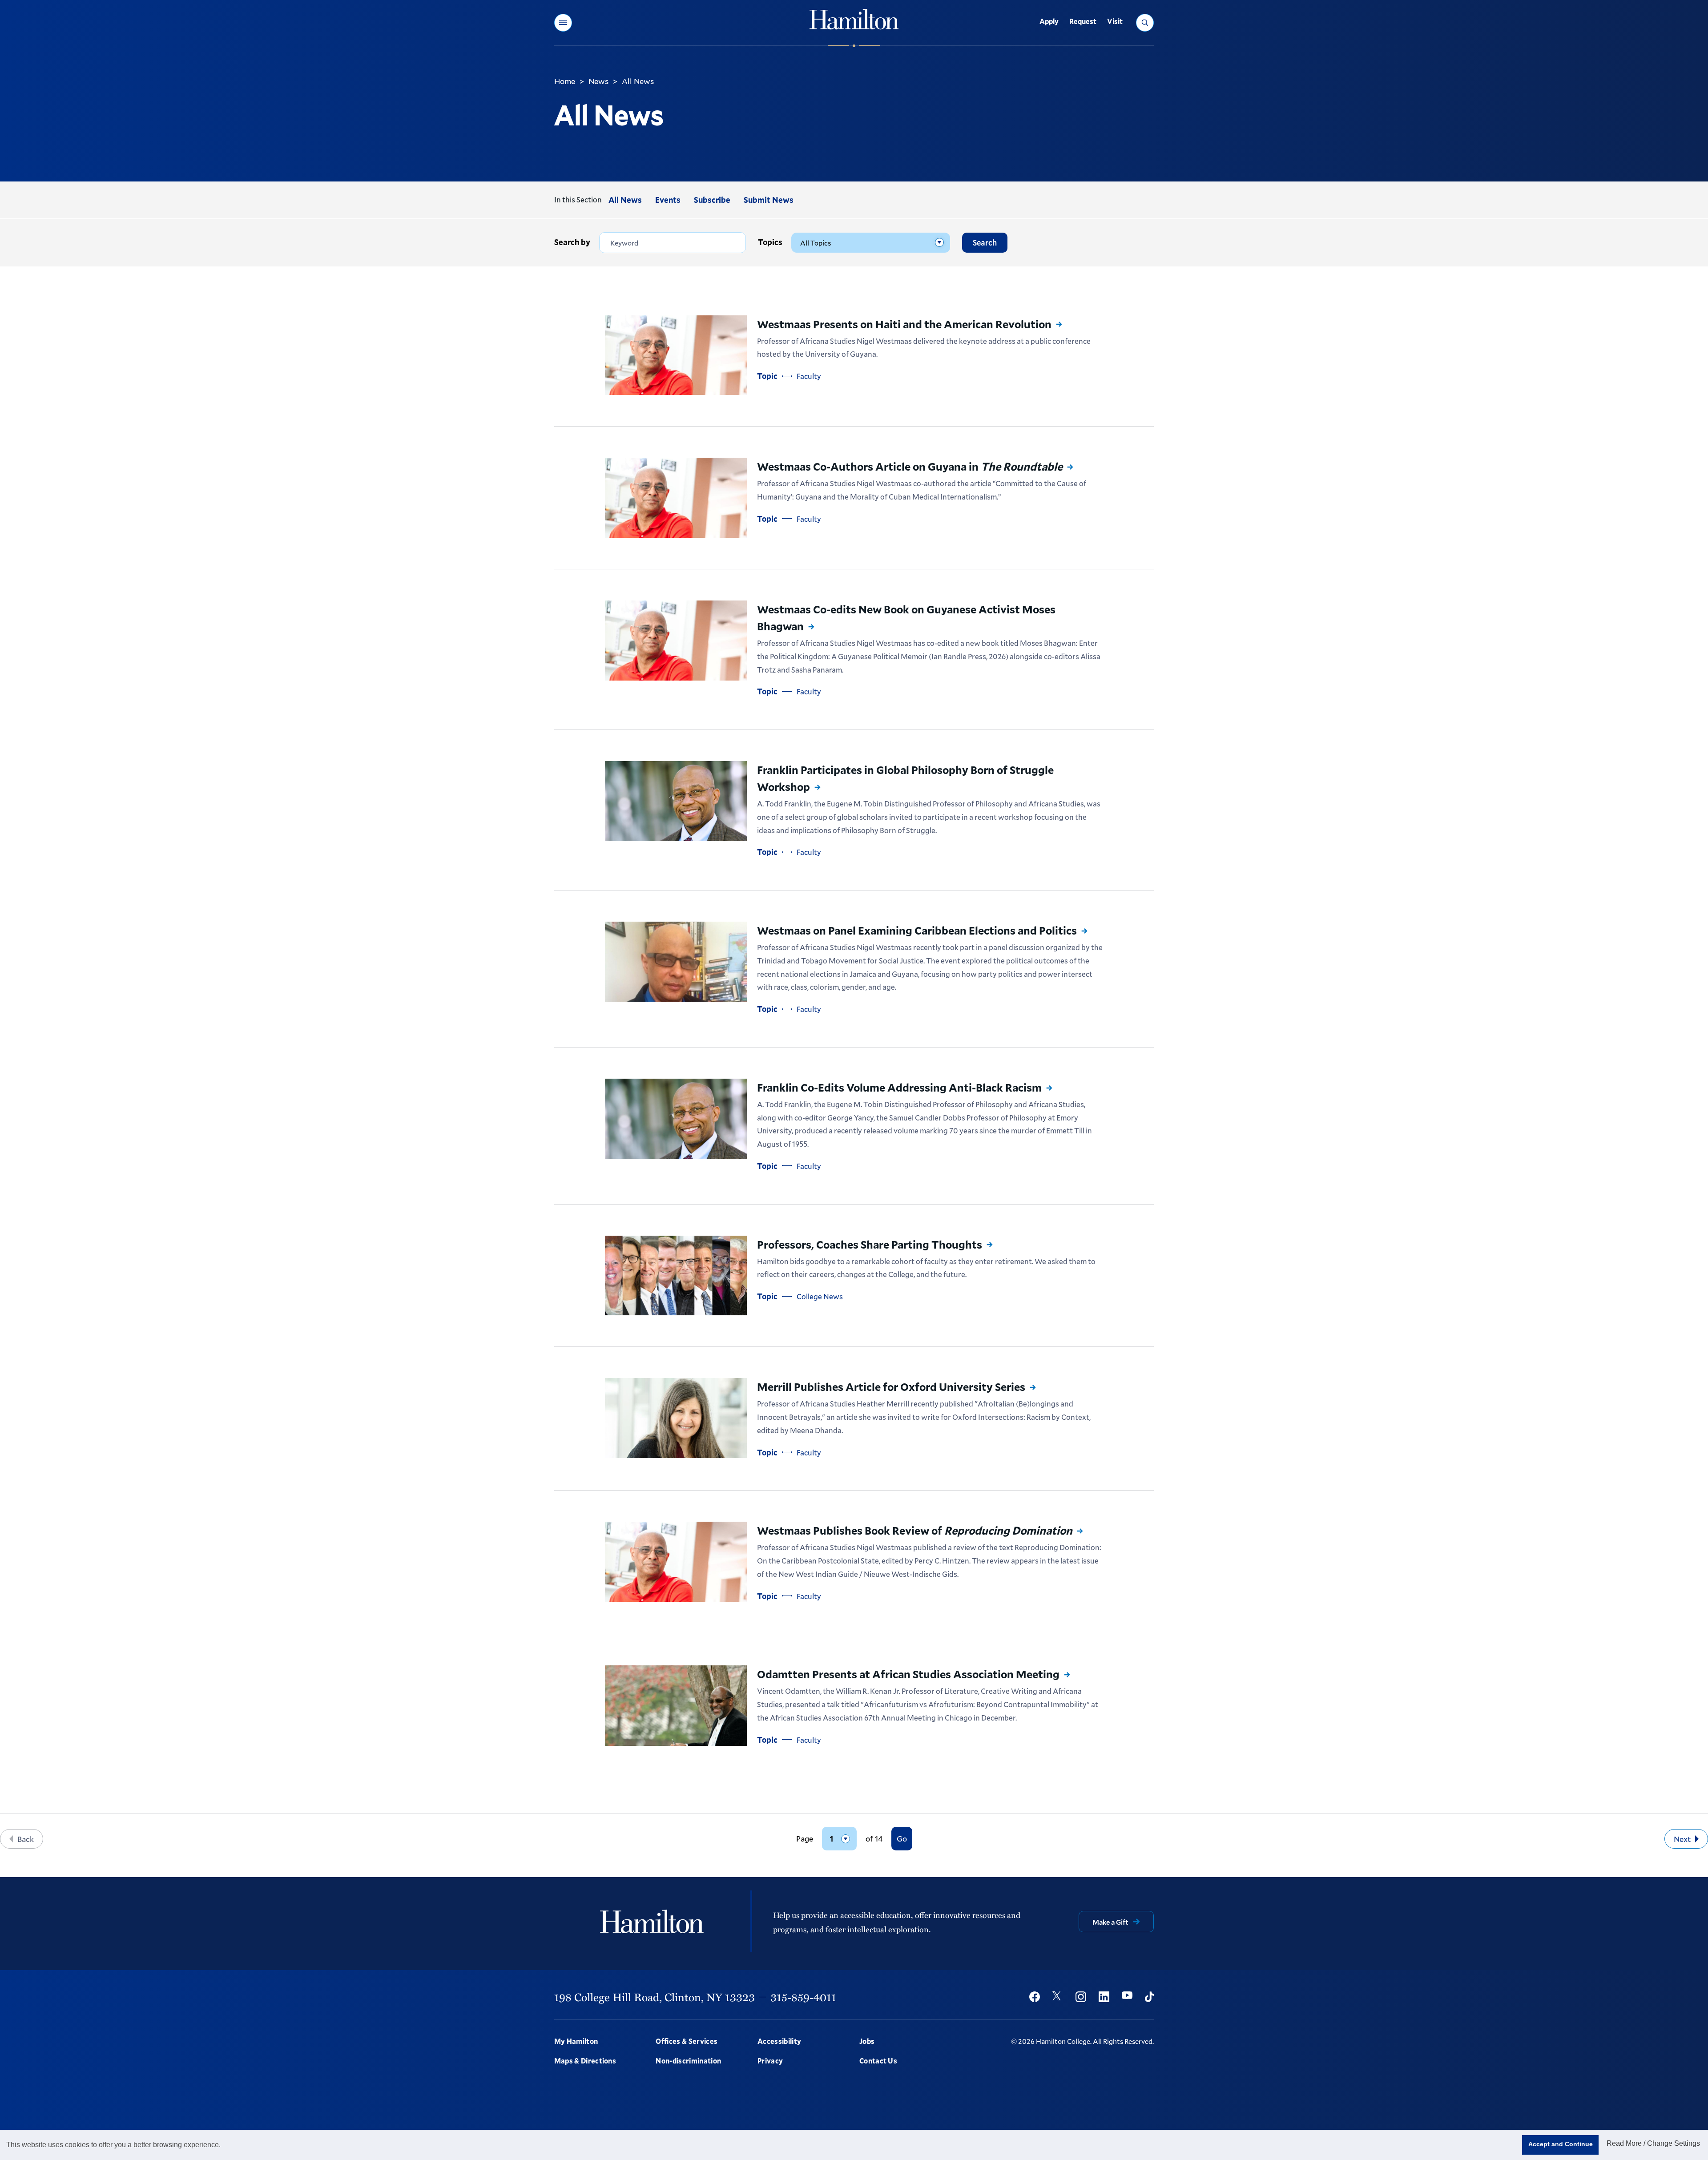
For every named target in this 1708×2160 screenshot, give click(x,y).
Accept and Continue (1561, 2144)
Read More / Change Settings (1653, 2143)
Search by (572, 242)
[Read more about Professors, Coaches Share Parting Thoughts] (676, 1276)
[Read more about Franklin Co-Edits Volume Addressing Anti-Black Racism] (676, 1119)
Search (985, 242)
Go (902, 1838)
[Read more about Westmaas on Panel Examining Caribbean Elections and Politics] (676, 962)
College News (820, 1296)
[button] (563, 23)
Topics (770, 242)
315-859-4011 (803, 1997)
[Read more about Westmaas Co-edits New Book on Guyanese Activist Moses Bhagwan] (676, 641)
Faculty (809, 376)
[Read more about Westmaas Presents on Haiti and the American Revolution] (676, 355)
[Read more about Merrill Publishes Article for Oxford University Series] (676, 1418)
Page (805, 1839)
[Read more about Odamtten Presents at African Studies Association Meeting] (676, 1705)
